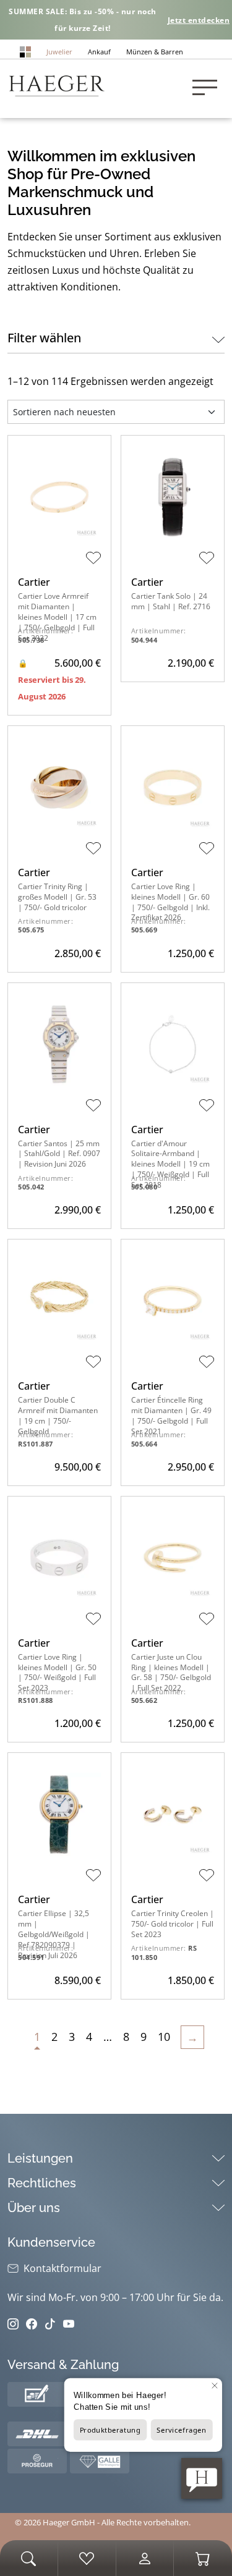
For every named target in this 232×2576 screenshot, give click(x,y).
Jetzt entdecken (199, 20)
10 (164, 2037)
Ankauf (99, 52)
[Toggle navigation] (208, 89)
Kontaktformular (62, 2268)
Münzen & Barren (155, 52)
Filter (44, 338)
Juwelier (59, 52)
